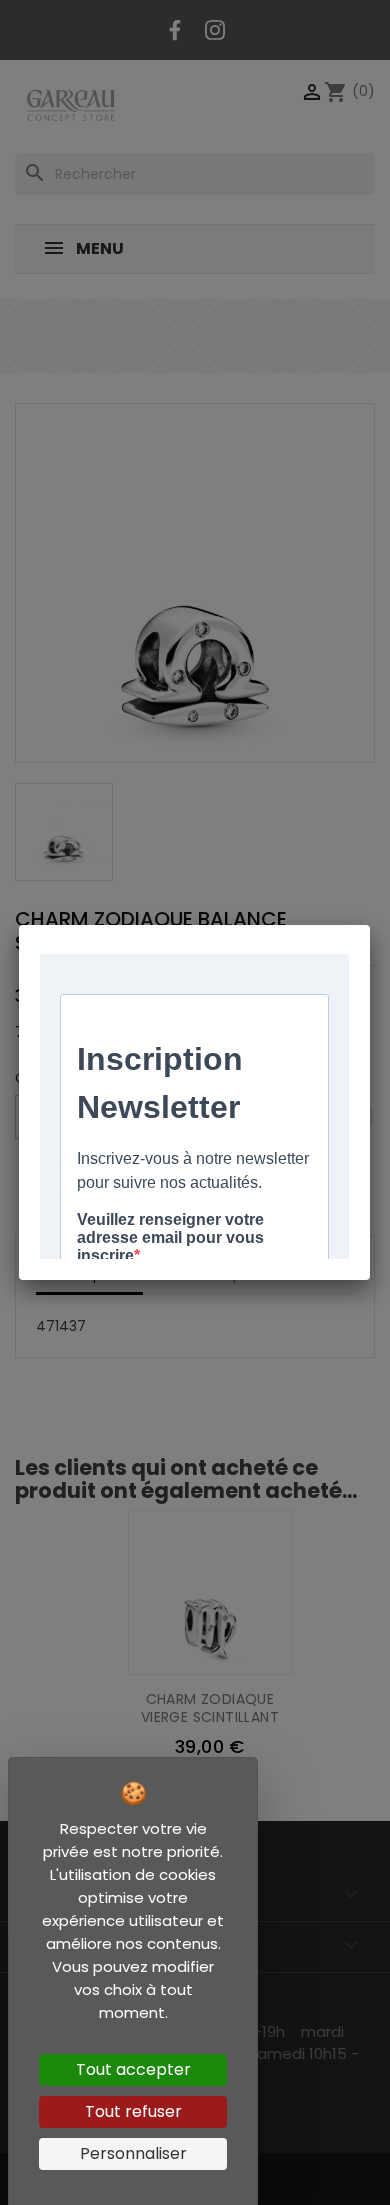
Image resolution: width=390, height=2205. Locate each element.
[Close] (370, 925)
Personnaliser (133, 2153)
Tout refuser (133, 2111)
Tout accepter (133, 2069)
